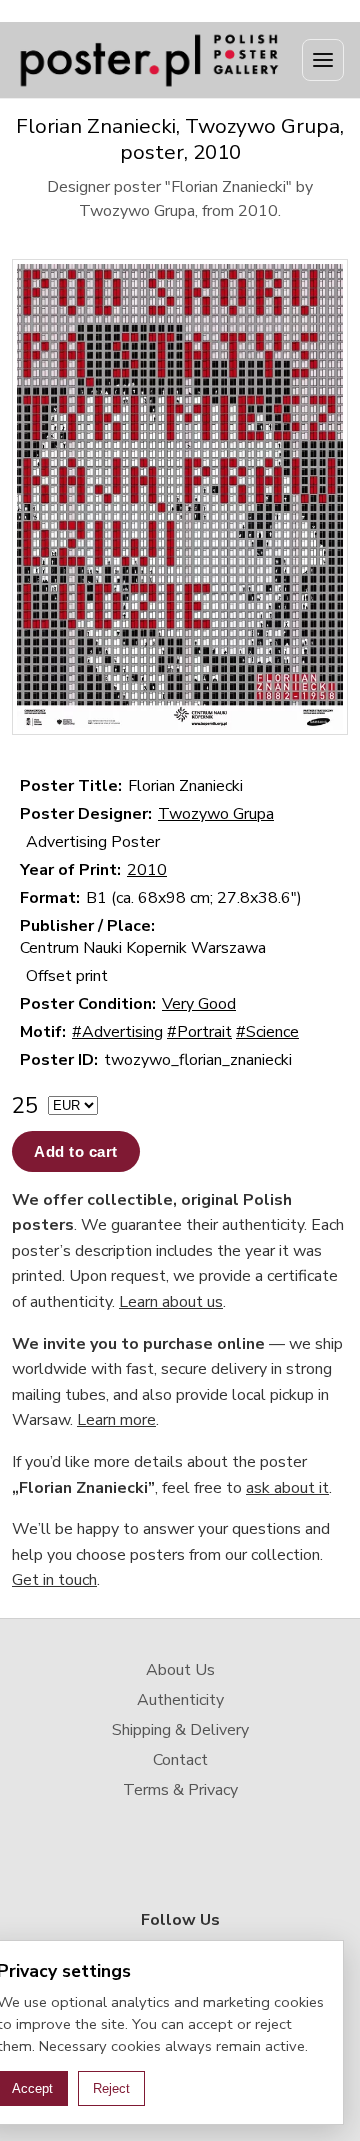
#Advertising (117, 1032)
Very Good (199, 1004)
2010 (147, 870)
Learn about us (171, 1302)
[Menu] (323, 60)
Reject (111, 2088)
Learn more (116, 1420)
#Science (267, 1032)
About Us (180, 1670)
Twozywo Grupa (216, 814)
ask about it (287, 1488)
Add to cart (76, 1151)
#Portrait (199, 1032)
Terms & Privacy (180, 1790)
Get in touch (54, 1580)
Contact (180, 1760)
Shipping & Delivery (180, 1730)
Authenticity (180, 1700)
